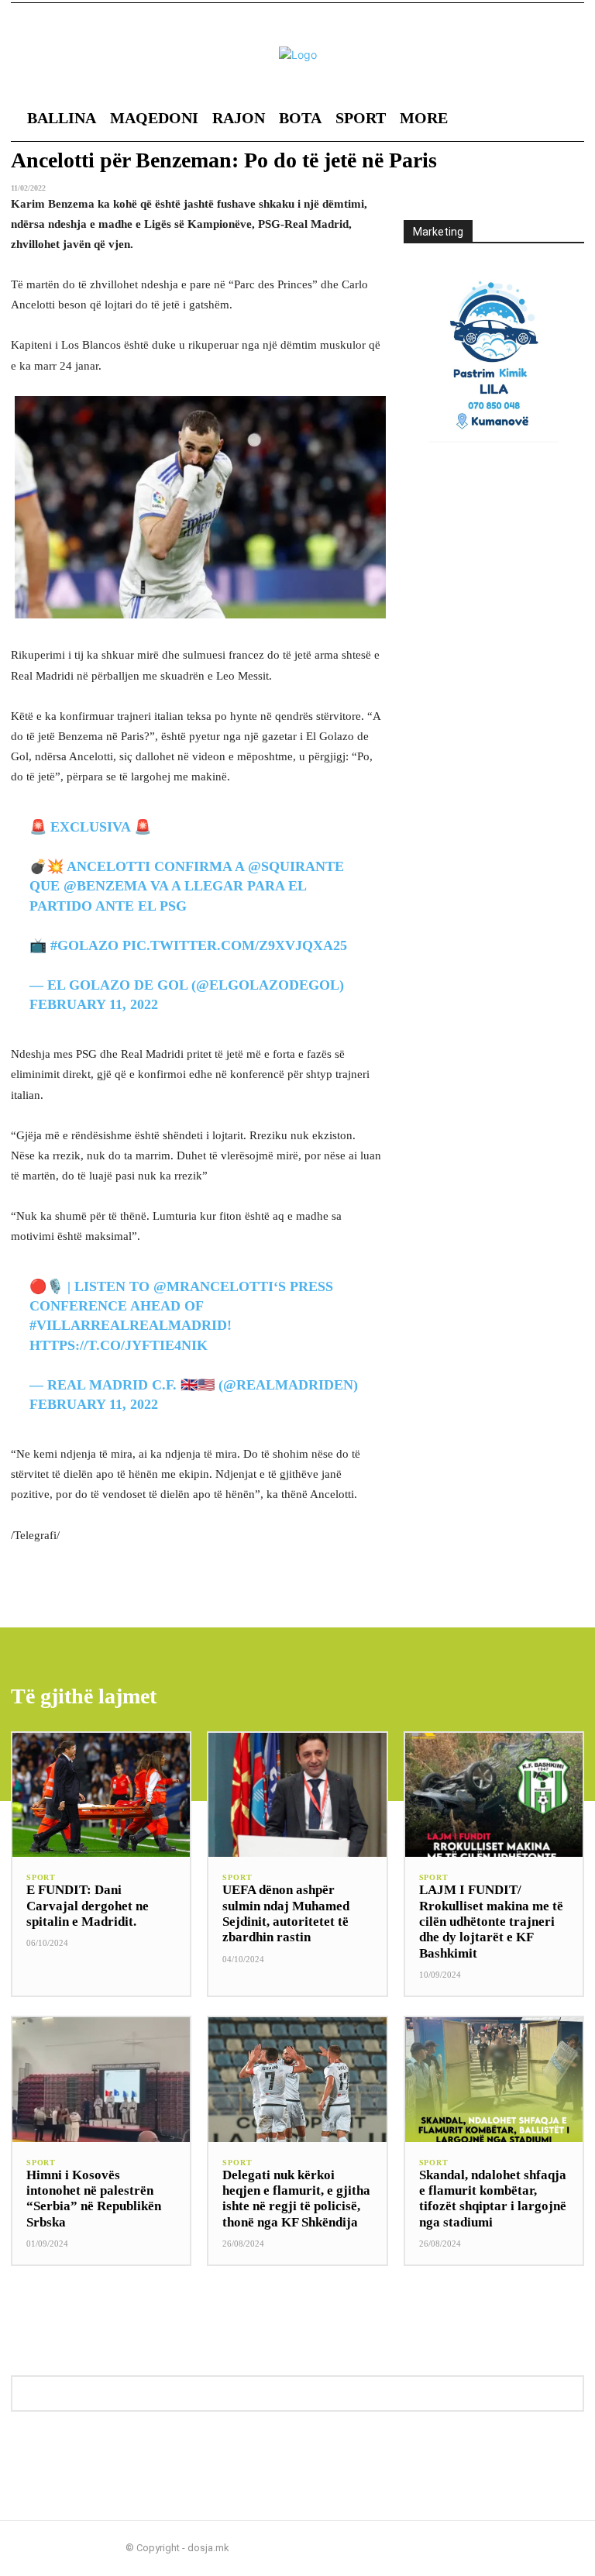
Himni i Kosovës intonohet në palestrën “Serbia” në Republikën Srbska (94, 2199)
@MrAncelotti (213, 1286)
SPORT (41, 1878)
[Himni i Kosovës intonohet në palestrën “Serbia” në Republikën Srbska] (101, 2080)
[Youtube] (578, 2548)
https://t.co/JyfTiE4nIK (119, 1345)
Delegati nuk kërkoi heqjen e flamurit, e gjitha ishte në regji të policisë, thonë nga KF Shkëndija (296, 2199)
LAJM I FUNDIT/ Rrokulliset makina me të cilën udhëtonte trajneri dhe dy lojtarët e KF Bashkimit (491, 1922)
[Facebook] (528, 2548)
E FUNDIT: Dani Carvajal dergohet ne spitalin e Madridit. (88, 1906)
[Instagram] (553, 2548)
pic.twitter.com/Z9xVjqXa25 (235, 945)
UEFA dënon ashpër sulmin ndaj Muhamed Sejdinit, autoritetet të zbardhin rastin (286, 1913)
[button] (516, 118)
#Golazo (84, 945)
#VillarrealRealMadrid (128, 1325)
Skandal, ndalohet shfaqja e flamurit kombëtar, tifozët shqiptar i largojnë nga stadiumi (493, 2199)
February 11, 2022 (94, 1004)
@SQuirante (296, 866)
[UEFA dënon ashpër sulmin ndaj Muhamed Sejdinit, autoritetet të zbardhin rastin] (297, 1795)
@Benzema (105, 886)
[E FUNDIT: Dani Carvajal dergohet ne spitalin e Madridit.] (101, 1795)
